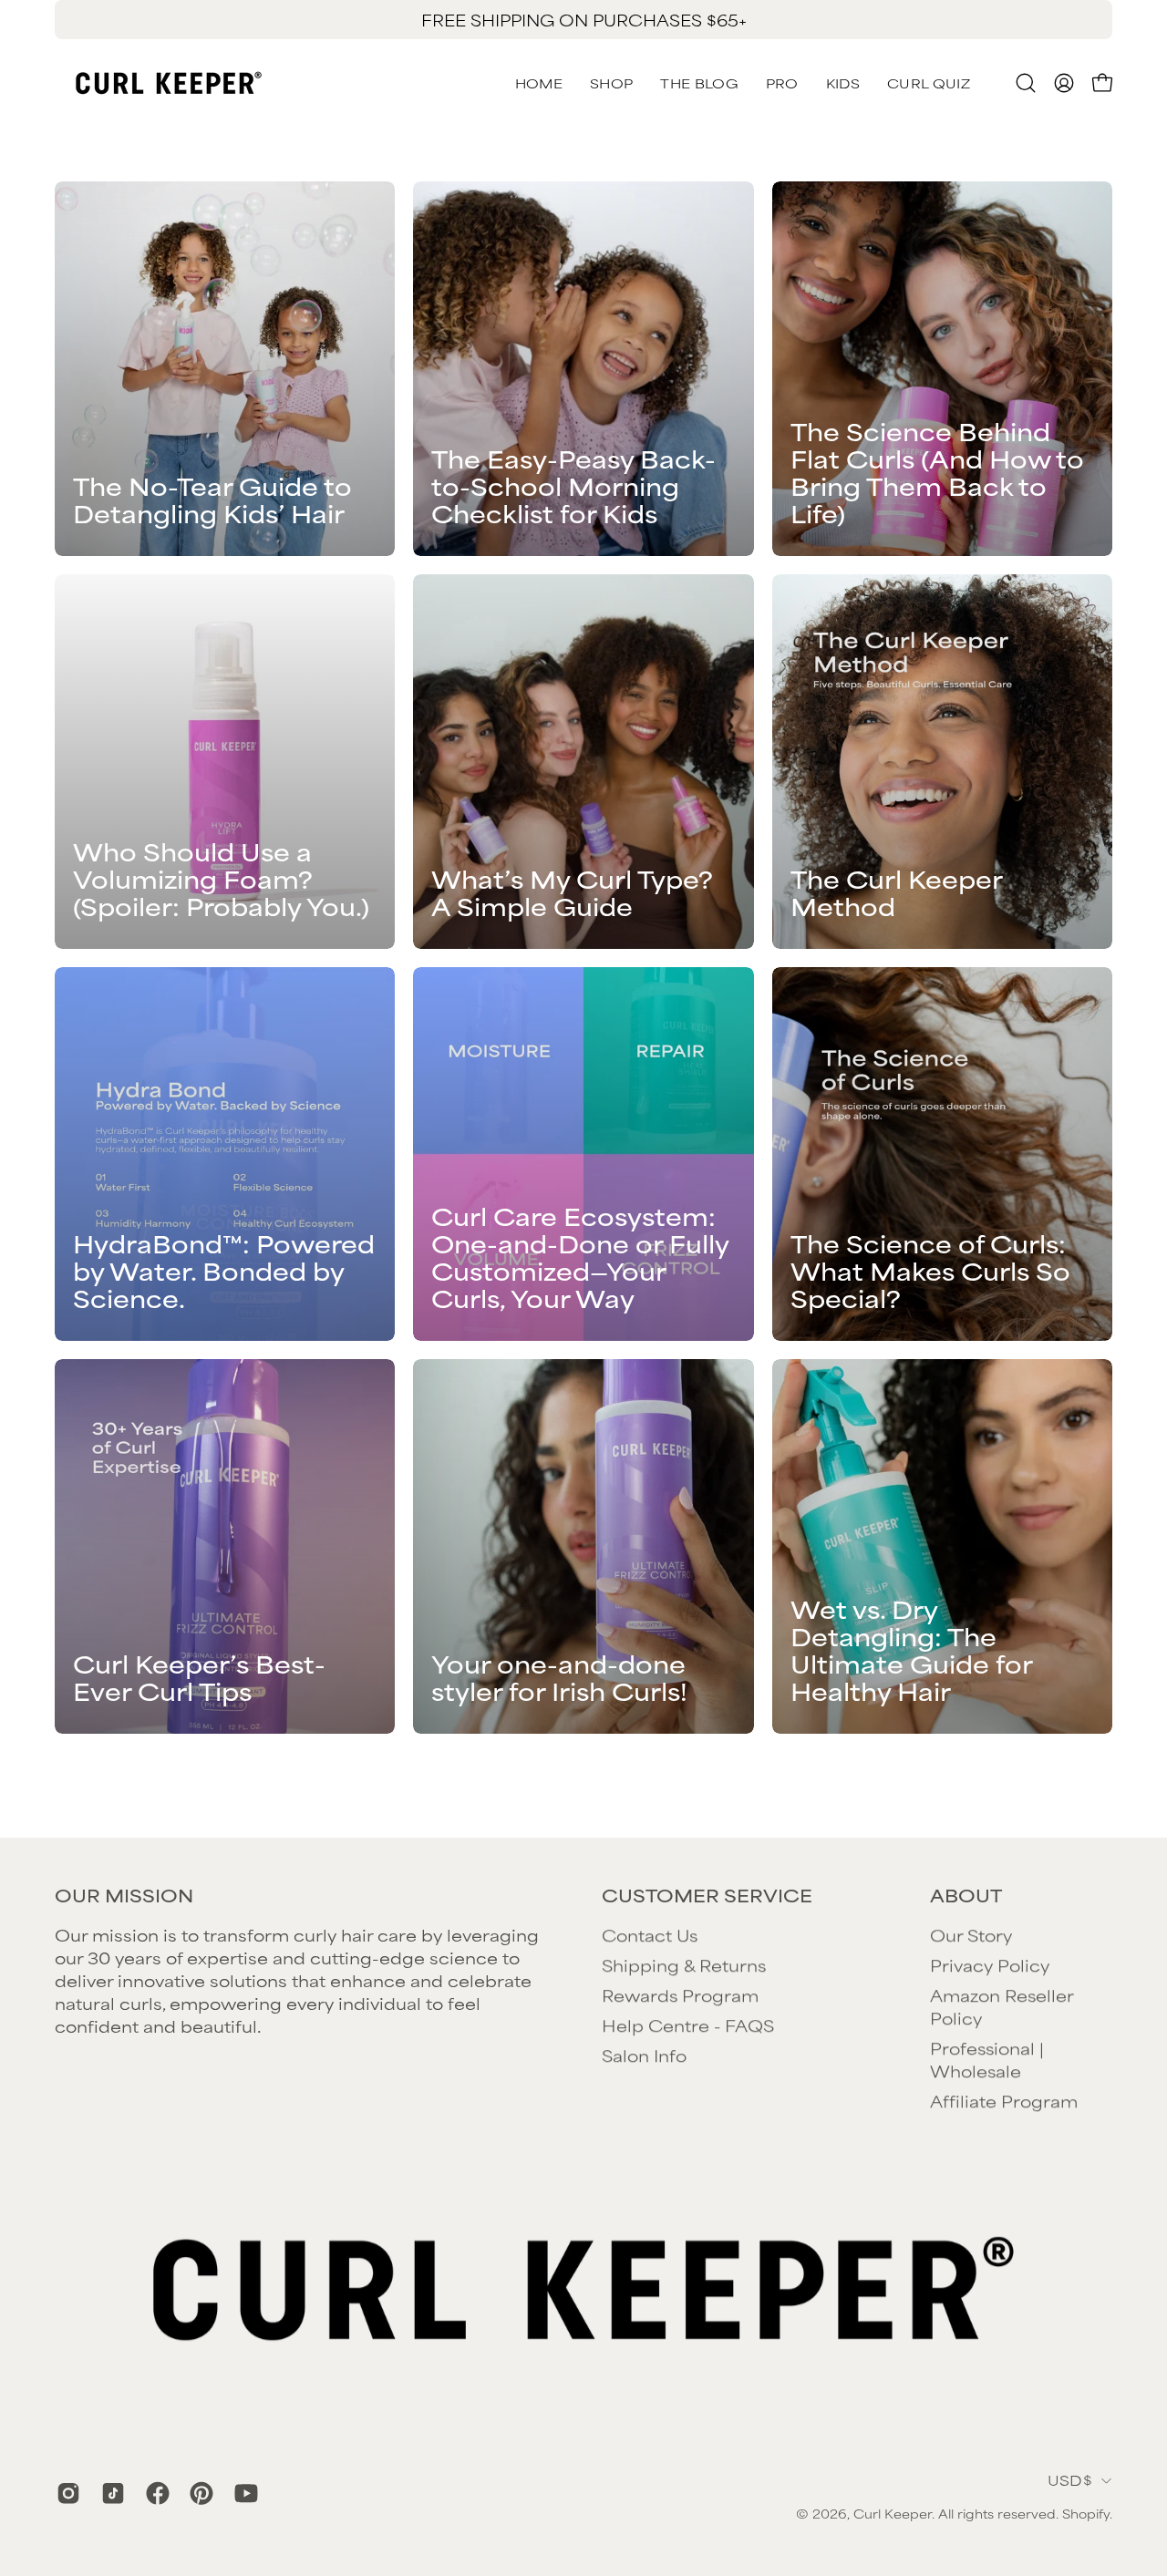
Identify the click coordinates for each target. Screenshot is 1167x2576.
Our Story (971, 1934)
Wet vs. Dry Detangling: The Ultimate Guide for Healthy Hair (911, 1649)
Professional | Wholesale (987, 2059)
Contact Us (650, 1934)
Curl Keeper (893, 2513)
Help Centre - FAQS (688, 2025)
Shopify (1086, 2513)
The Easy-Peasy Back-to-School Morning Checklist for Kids (573, 485)
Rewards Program (680, 1994)
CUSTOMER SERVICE (707, 1895)
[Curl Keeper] (169, 83)
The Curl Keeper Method (896, 892)
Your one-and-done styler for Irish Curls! (559, 1677)
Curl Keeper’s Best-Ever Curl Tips (199, 1677)
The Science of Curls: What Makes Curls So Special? (930, 1270)
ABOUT (966, 1895)
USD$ (1070, 2480)
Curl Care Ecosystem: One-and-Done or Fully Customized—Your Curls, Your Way (580, 1257)
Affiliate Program (1004, 2100)
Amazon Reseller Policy (1002, 2006)
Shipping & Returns (684, 1964)
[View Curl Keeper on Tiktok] (110, 2493)
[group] (583, 20)
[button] (929, 83)
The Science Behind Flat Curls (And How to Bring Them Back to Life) (937, 472)
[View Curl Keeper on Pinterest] (198, 2493)
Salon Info (644, 2055)
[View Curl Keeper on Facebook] (155, 2493)
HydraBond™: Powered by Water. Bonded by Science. (224, 1270)
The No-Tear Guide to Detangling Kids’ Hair (212, 499)
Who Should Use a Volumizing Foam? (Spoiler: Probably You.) (221, 878)
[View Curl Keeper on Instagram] (65, 2493)
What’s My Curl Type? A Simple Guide (572, 892)
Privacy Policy (990, 1964)
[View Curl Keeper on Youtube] (243, 2493)
